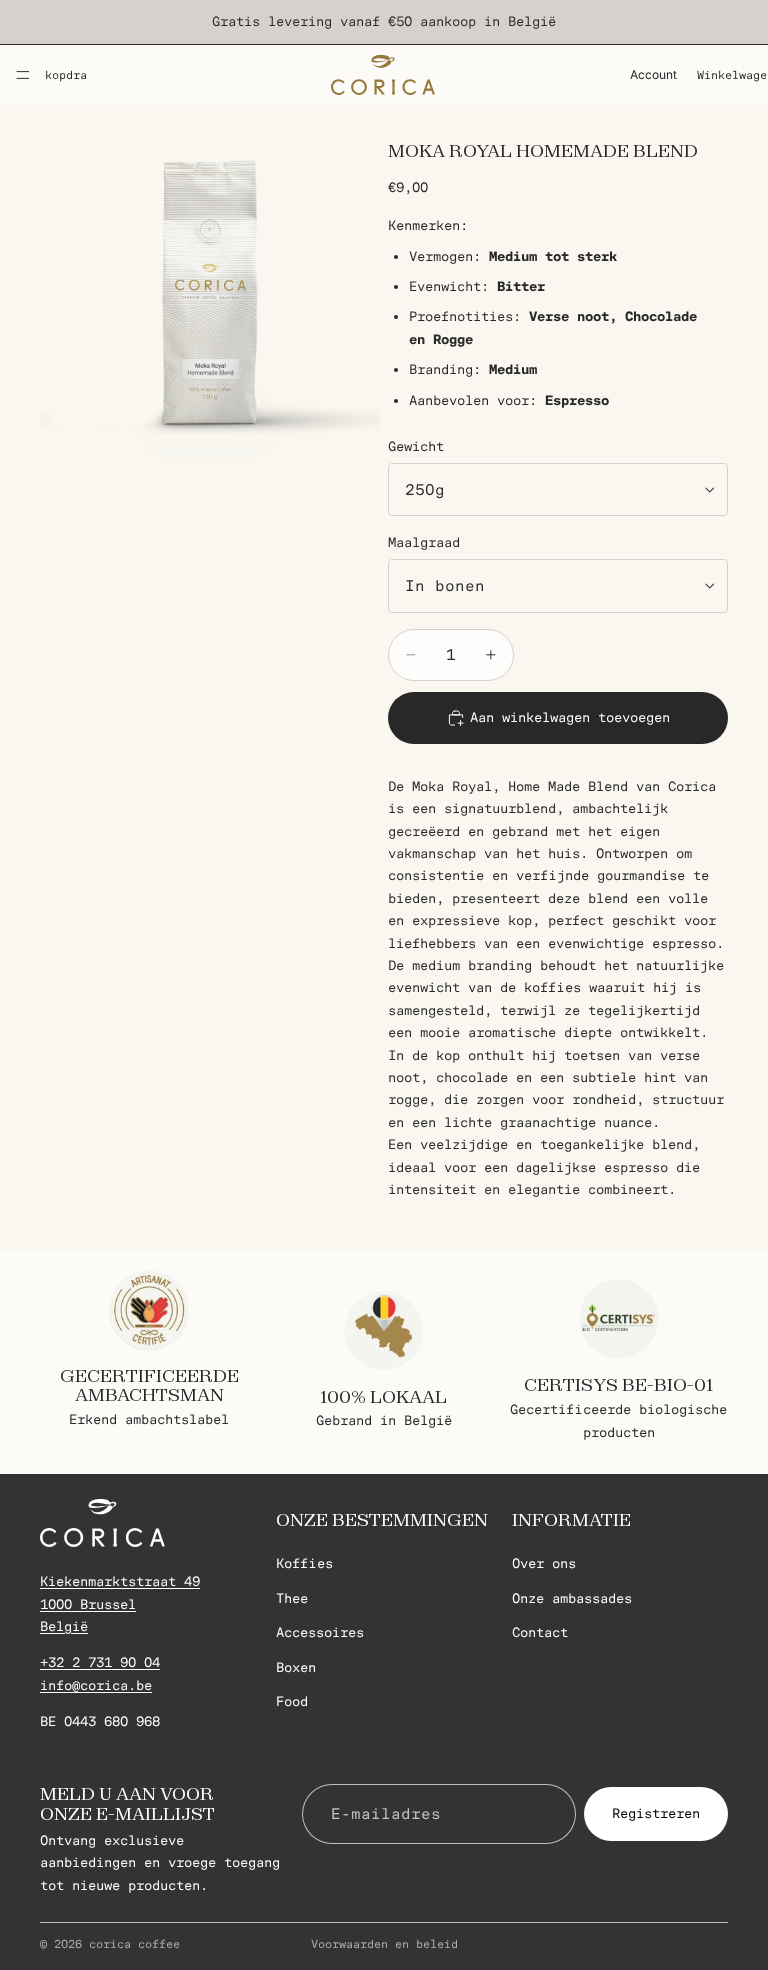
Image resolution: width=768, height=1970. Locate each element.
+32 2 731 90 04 (100, 1662)
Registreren (656, 1812)
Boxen (296, 1667)
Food (292, 1701)
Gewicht (416, 446)
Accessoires (320, 1632)
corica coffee (134, 1944)
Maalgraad (424, 542)
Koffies (304, 1563)
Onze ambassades (572, 1598)
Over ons (544, 1563)
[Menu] (23, 75)
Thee (292, 1598)
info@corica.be (96, 1685)
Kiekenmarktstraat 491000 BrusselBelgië (120, 1604)
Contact (540, 1632)
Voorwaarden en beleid (384, 1944)
